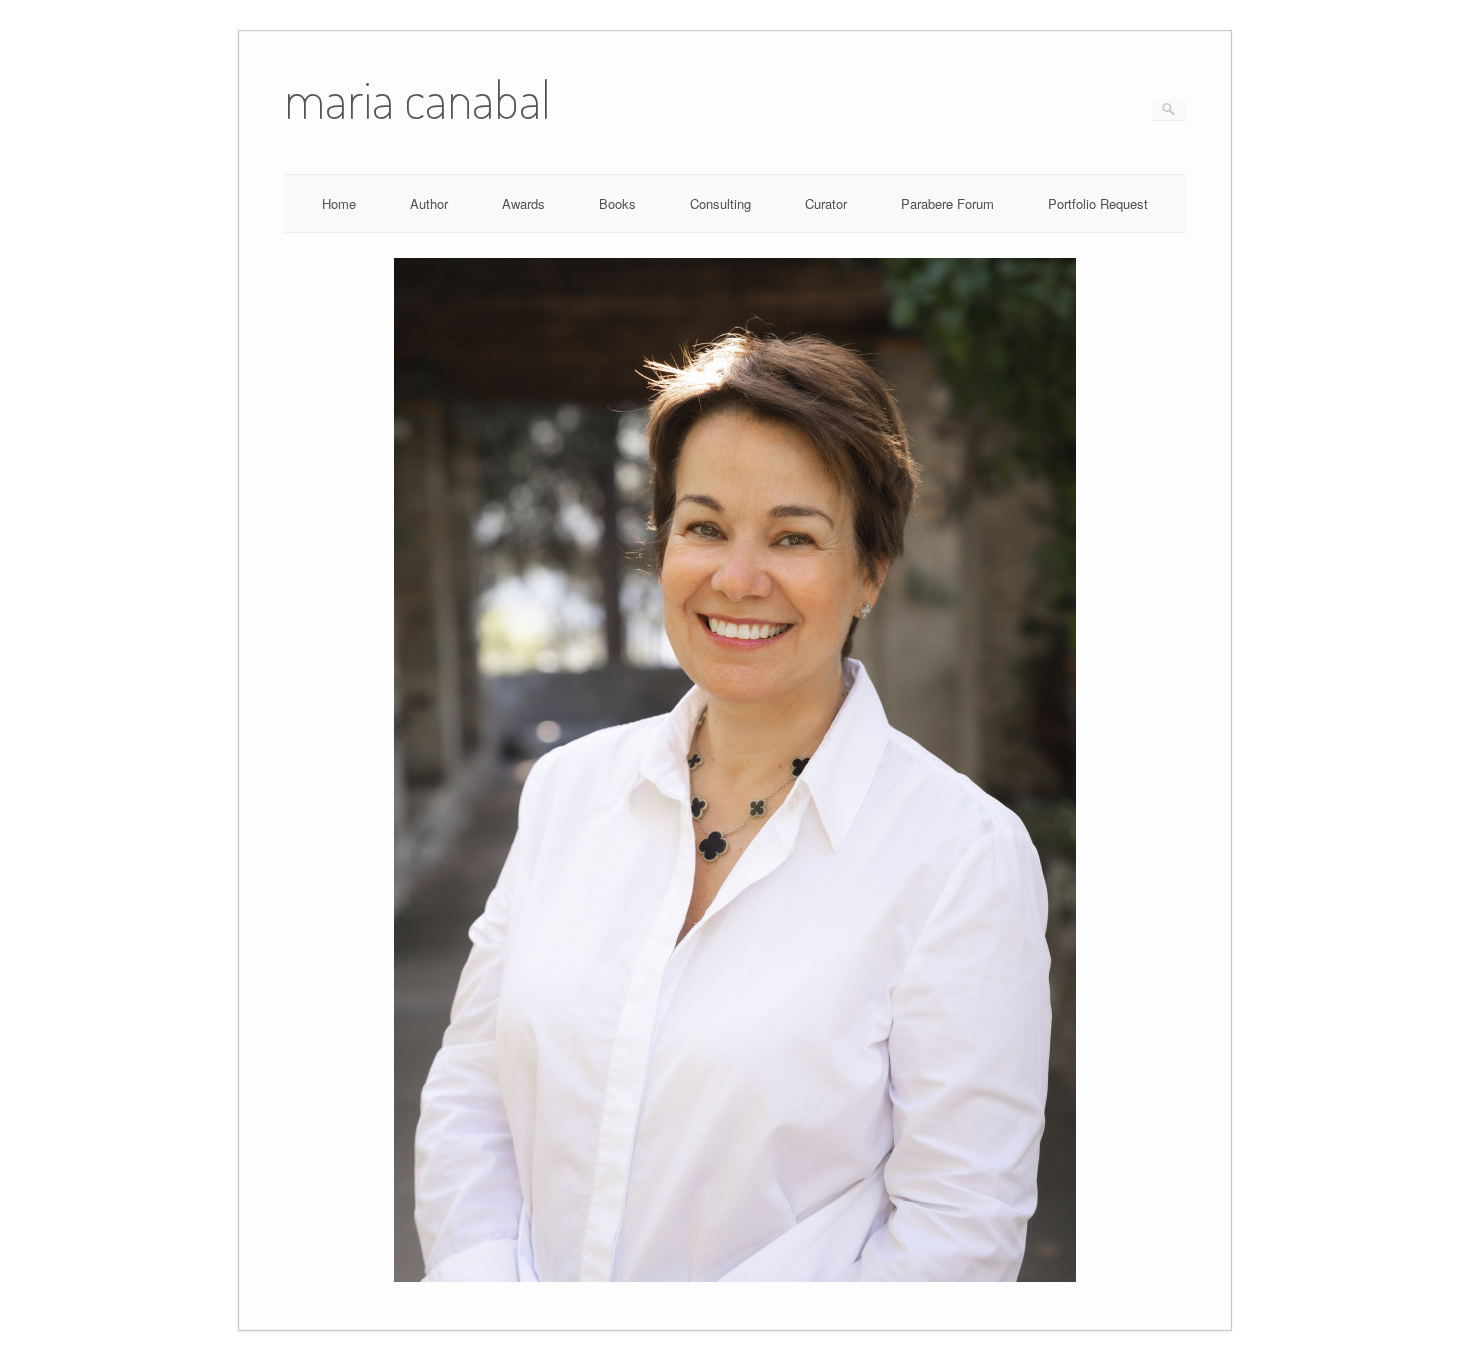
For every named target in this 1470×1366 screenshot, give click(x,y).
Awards (523, 203)
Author (429, 203)
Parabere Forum (947, 203)
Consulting (720, 203)
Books (617, 203)
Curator (826, 203)
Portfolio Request (1098, 203)
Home (339, 203)
